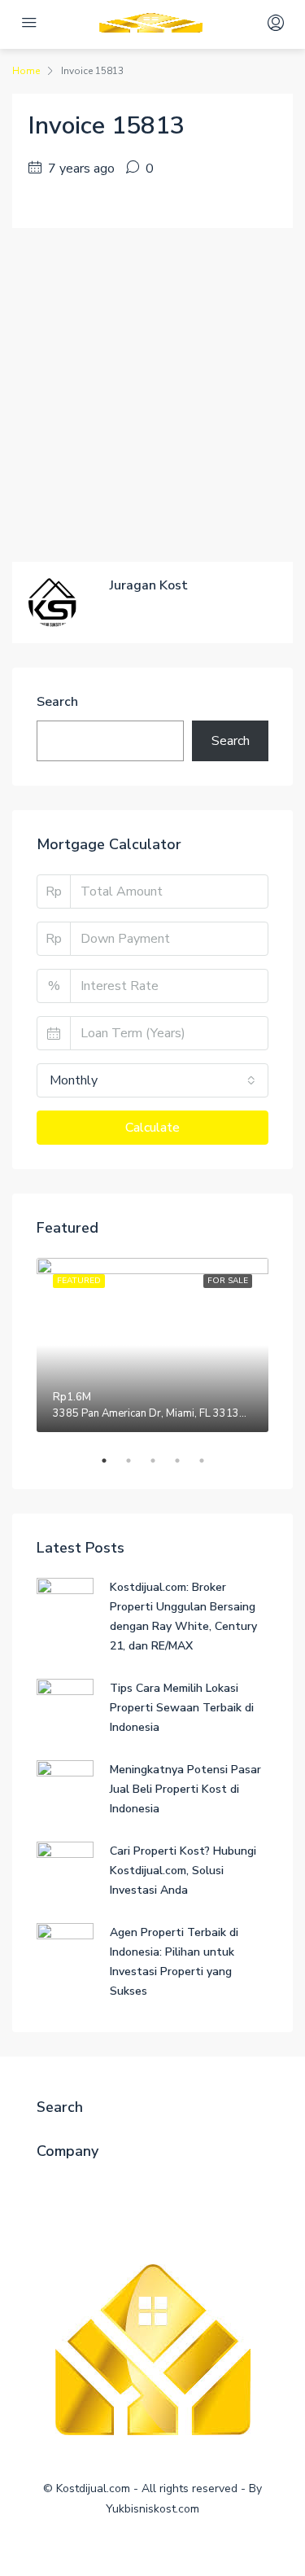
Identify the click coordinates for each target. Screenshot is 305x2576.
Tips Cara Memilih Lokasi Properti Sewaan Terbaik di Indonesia (182, 1708)
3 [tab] (161, 1461)
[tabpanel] (152, 1345)
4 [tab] (185, 1461)
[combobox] (152, 1080)
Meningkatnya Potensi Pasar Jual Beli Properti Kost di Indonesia (185, 1789)
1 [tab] (112, 1461)
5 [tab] (210, 1461)
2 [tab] (137, 1461)
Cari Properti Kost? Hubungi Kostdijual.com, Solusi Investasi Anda (183, 1871)
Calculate (152, 1128)
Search (57, 702)
